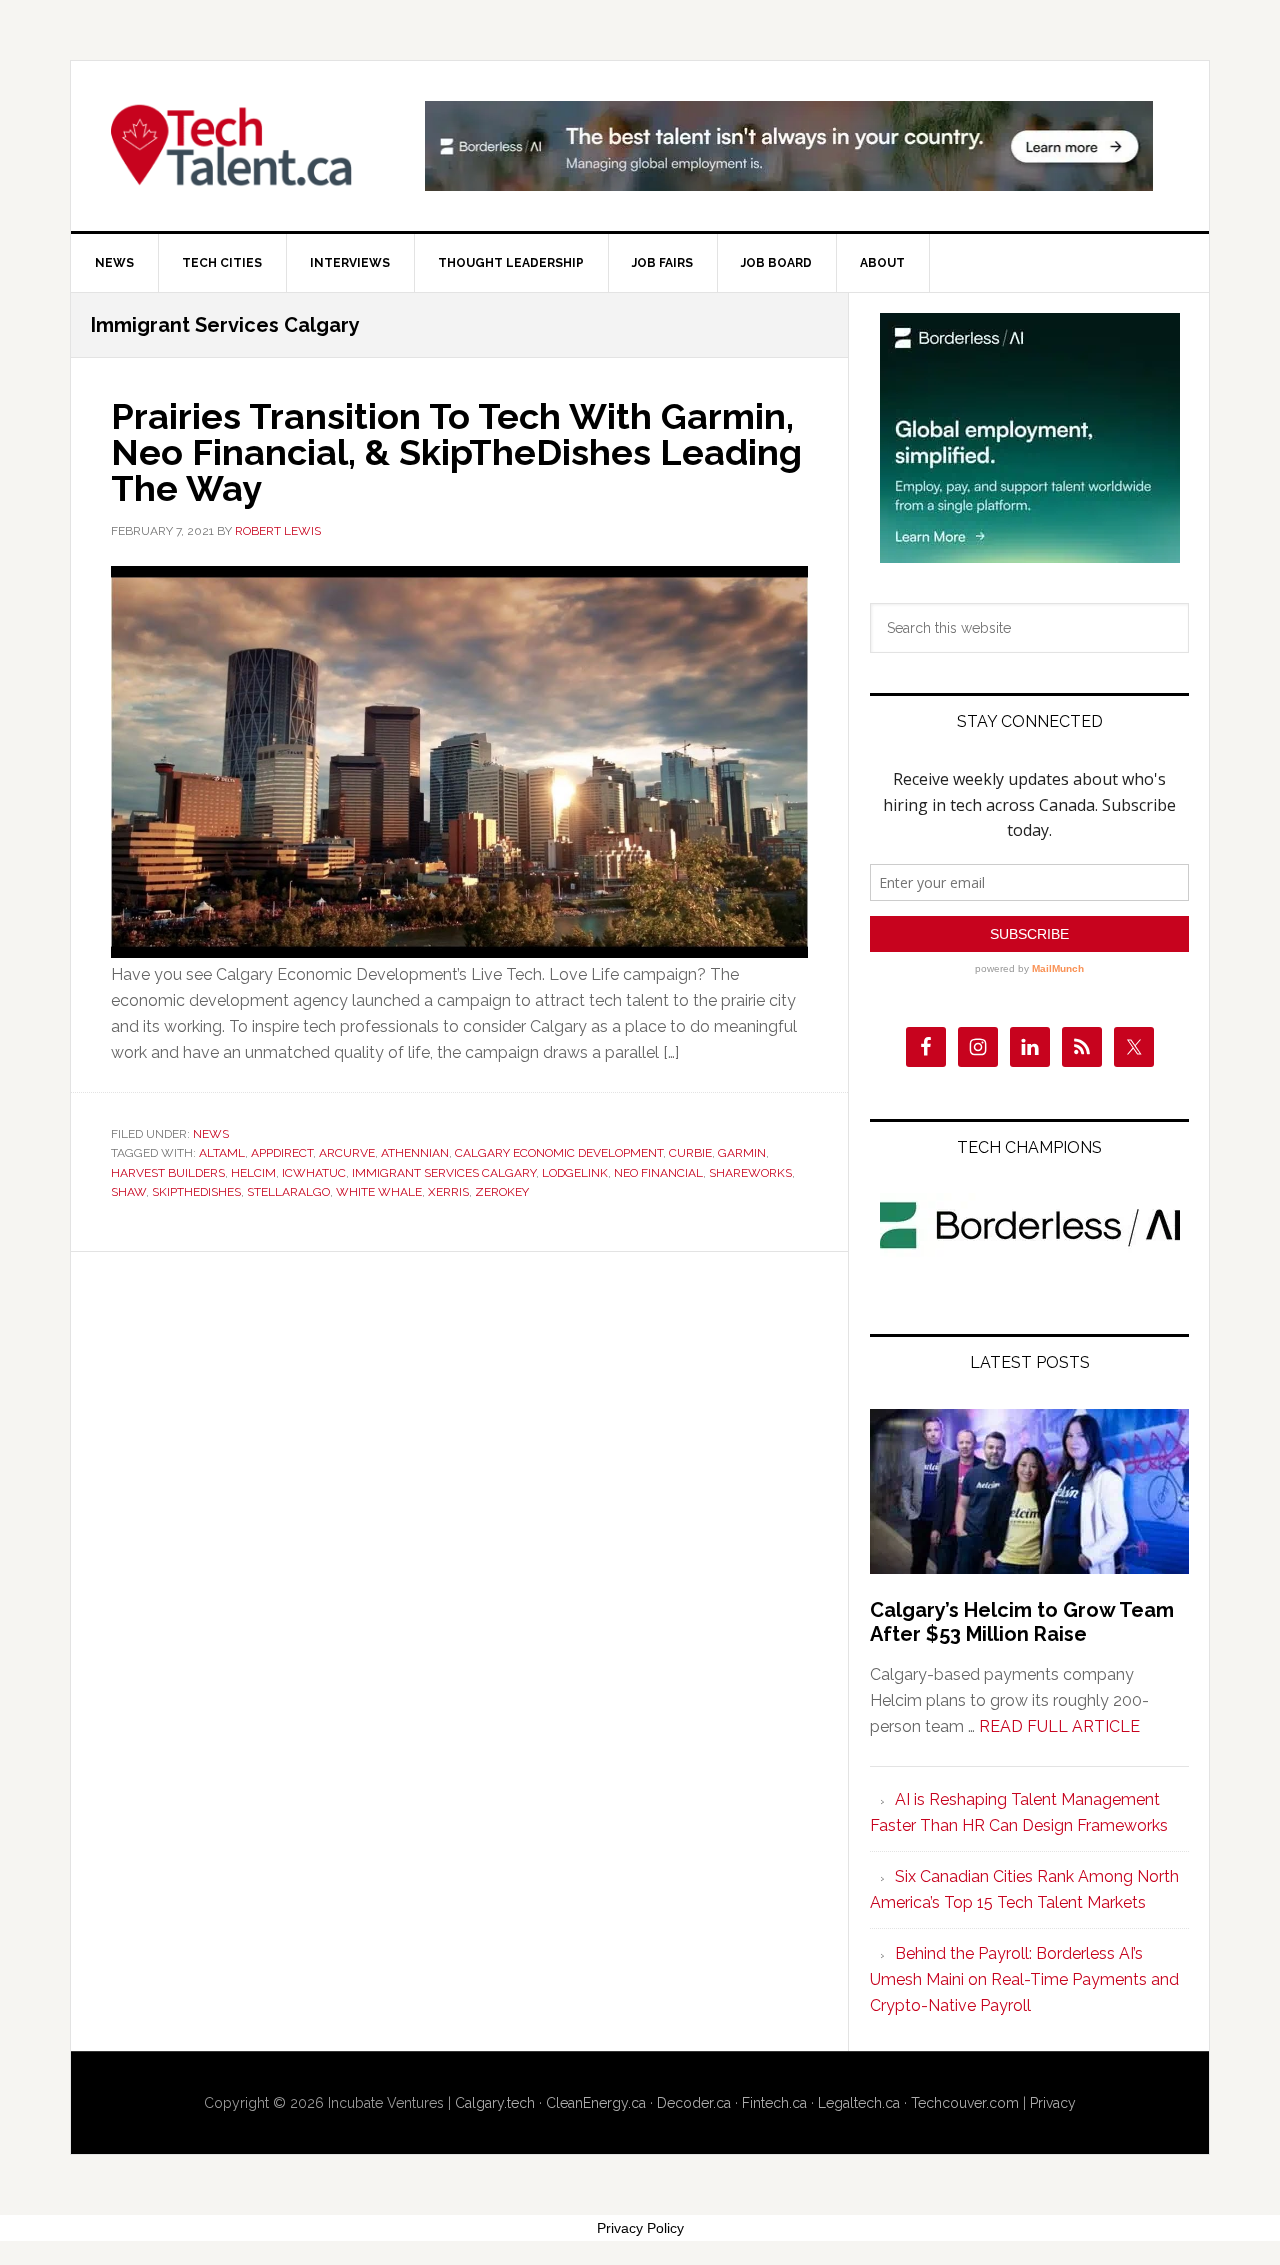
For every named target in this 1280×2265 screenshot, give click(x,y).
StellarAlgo (288, 1192)
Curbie (690, 1153)
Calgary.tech (495, 2103)
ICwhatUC (314, 1173)
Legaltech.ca (859, 2103)
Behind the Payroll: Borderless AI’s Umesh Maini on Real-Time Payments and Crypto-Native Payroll (1024, 1979)
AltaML (222, 1153)
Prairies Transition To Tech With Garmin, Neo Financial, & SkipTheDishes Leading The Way (456, 452)
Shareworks (750, 1173)
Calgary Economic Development (559, 1153)
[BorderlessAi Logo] (1030, 1252)
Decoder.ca (694, 2103)
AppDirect (282, 1153)
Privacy (1053, 2103)
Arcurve (347, 1153)
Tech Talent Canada (241, 146)
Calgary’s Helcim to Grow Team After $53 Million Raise (1022, 1622)
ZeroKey (502, 1192)
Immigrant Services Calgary (444, 1173)
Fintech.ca (774, 2103)
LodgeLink (575, 1173)
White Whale (379, 1192)
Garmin (742, 1153)
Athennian (415, 1153)
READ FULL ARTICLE (1059, 1726)
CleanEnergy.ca (596, 2103)
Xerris (448, 1192)
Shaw (128, 1192)
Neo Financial (658, 1173)
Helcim (253, 1173)
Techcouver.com (965, 2103)
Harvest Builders (168, 1173)
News (211, 1134)
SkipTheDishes (196, 1192)
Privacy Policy (640, 2228)
